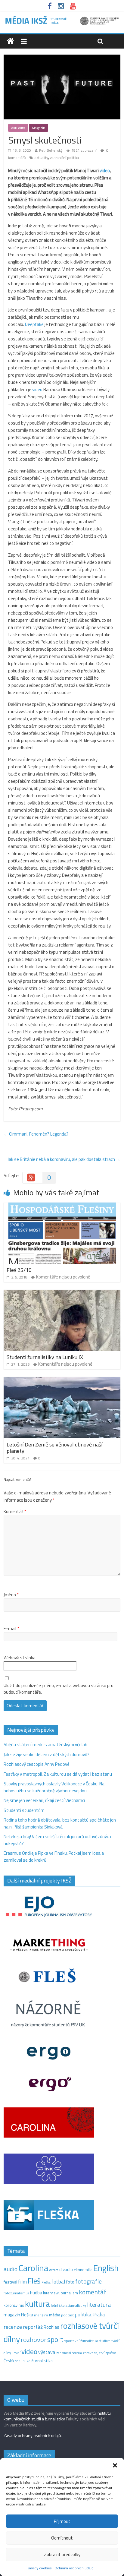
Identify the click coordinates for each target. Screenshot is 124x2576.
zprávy (111, 2353)
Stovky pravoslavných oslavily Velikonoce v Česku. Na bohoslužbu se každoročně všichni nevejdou (54, 1787)
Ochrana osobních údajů (74, 2568)
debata (54, 2270)
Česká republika (17, 2361)
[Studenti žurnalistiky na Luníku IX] (62, 1293)
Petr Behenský (51, 150)
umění (16, 2353)
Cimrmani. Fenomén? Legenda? (36, 1134)
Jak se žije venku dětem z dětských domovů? (46, 1754)
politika (83, 2314)
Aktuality (18, 128)
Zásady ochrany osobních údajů (32, 2435)
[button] (115, 2465)
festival (10, 2282)
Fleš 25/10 (19, 1270)
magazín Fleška (18, 2315)
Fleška (46, 2282)
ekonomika (83, 2270)
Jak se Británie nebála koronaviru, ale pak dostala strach (64, 1159)
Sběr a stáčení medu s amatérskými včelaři (45, 1745)
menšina (41, 2315)
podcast (67, 2315)
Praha (99, 2315)
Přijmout (62, 2521)
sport (55, 2339)
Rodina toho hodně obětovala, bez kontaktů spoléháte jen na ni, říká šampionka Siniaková (60, 1823)
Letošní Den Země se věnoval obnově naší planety (54, 1448)
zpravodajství (94, 2353)
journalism (69, 2293)
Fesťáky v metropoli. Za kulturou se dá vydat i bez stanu (58, 1774)
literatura (99, 2305)
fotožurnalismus (16, 2293)
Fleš (34, 2281)
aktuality (41, 158)
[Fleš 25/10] (62, 1206)
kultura (37, 2304)
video (38, 389)
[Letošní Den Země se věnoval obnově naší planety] (62, 1380)
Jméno (11, 1595)
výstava (47, 2352)
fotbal (58, 2282)
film (22, 2282)
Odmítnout (62, 2538)
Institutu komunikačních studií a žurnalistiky (57, 2416)
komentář (92, 2292)
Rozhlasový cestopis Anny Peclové (37, 1764)
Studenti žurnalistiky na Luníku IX (45, 1357)
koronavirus (14, 2305)
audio (11, 2269)
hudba (36, 2293)
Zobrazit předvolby (62, 2554)
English (106, 2268)
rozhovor (34, 2340)
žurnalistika (42, 2361)
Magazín (39, 128)
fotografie (88, 2281)
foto (70, 2282)
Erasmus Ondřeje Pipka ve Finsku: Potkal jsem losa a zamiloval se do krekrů (54, 1857)
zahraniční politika (64, 158)
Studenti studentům (24, 1810)
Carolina (33, 2268)
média (55, 2315)
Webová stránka (20, 1658)
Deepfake (35, 324)
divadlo (66, 2269)
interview (51, 2293)
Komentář (15, 1512)
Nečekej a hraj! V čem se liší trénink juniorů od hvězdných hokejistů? (57, 1840)
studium (105, 2341)
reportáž (33, 2327)
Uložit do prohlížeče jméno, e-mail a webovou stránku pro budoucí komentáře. (59, 1689)
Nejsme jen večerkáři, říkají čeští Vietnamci (44, 1800)
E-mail (11, 1629)
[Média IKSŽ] (62, 18)
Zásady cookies (40, 2568)
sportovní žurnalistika (81, 2341)
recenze (13, 2327)
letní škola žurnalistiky (68, 2305)
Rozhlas (51, 2327)
